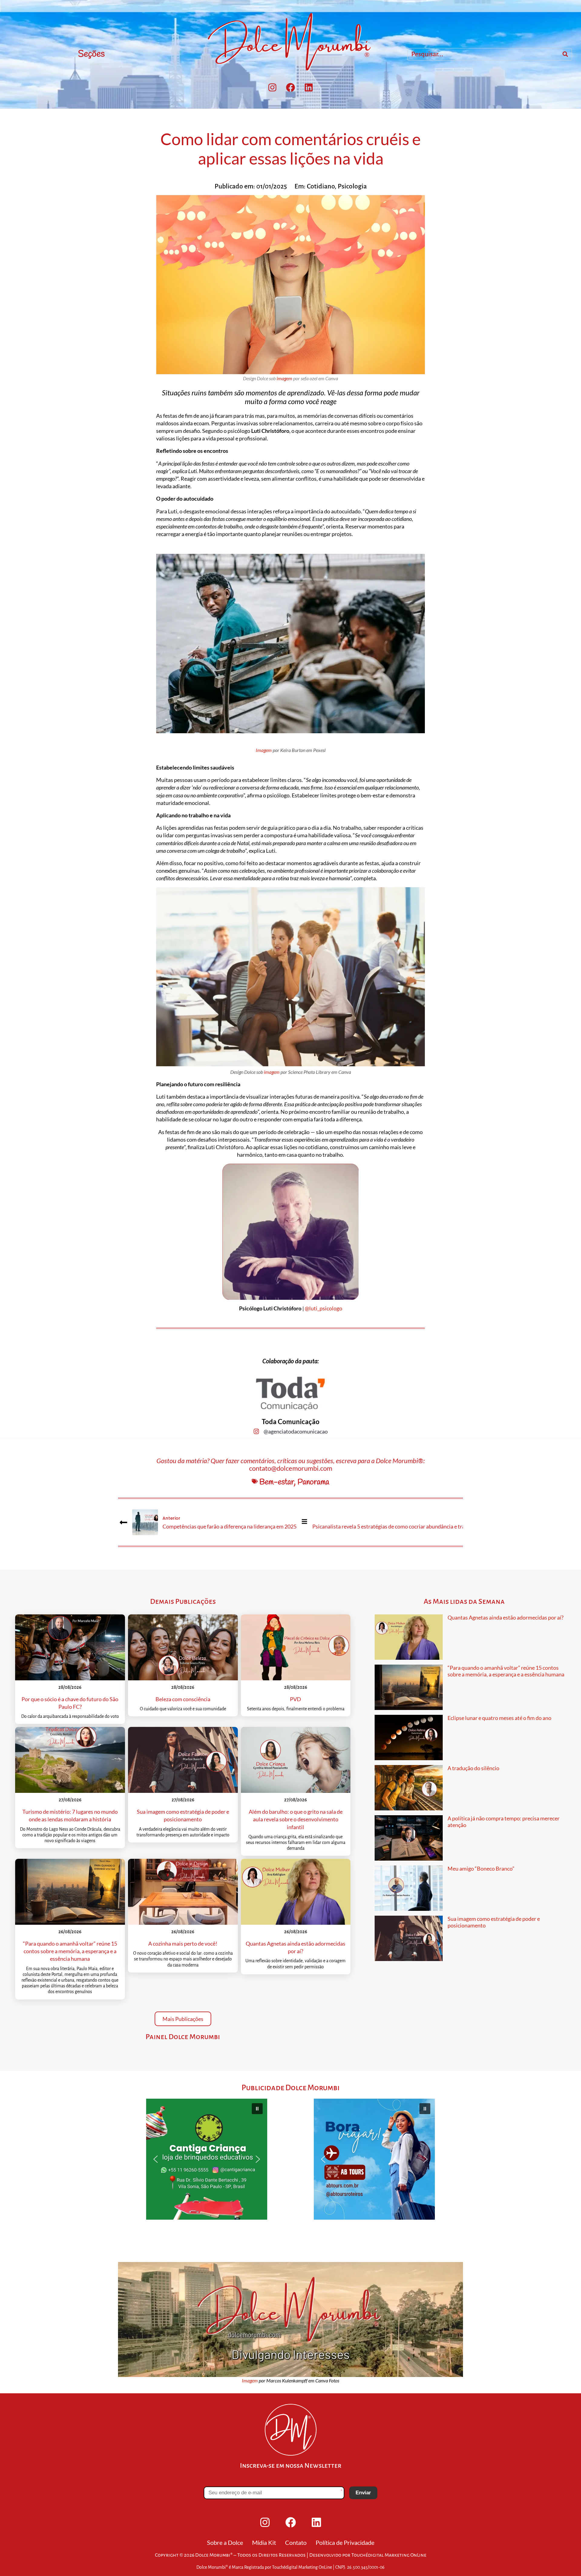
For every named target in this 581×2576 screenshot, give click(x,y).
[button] (207, 2159)
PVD (295, 1699)
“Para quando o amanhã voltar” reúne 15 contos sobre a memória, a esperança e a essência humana (70, 1951)
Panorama (313, 1482)
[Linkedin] (309, 87)
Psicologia (352, 186)
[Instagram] (272, 87)
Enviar (363, 2493)
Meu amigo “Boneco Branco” (481, 1868)
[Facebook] (290, 87)
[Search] (565, 54)
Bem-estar (277, 1482)
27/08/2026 (70, 1800)
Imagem (264, 750)
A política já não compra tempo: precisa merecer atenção (504, 1822)
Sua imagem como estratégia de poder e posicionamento (494, 1922)
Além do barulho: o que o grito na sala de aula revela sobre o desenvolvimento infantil (296, 1819)
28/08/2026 (70, 1687)
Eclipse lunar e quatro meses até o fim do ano (499, 1718)
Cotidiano (321, 186)
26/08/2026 (70, 1932)
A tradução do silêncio (473, 1768)
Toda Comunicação (291, 1422)
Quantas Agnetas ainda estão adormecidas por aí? (506, 1617)
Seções (91, 54)
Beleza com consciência (183, 1699)
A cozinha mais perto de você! (183, 1943)
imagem (284, 378)
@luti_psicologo (323, 1308)
